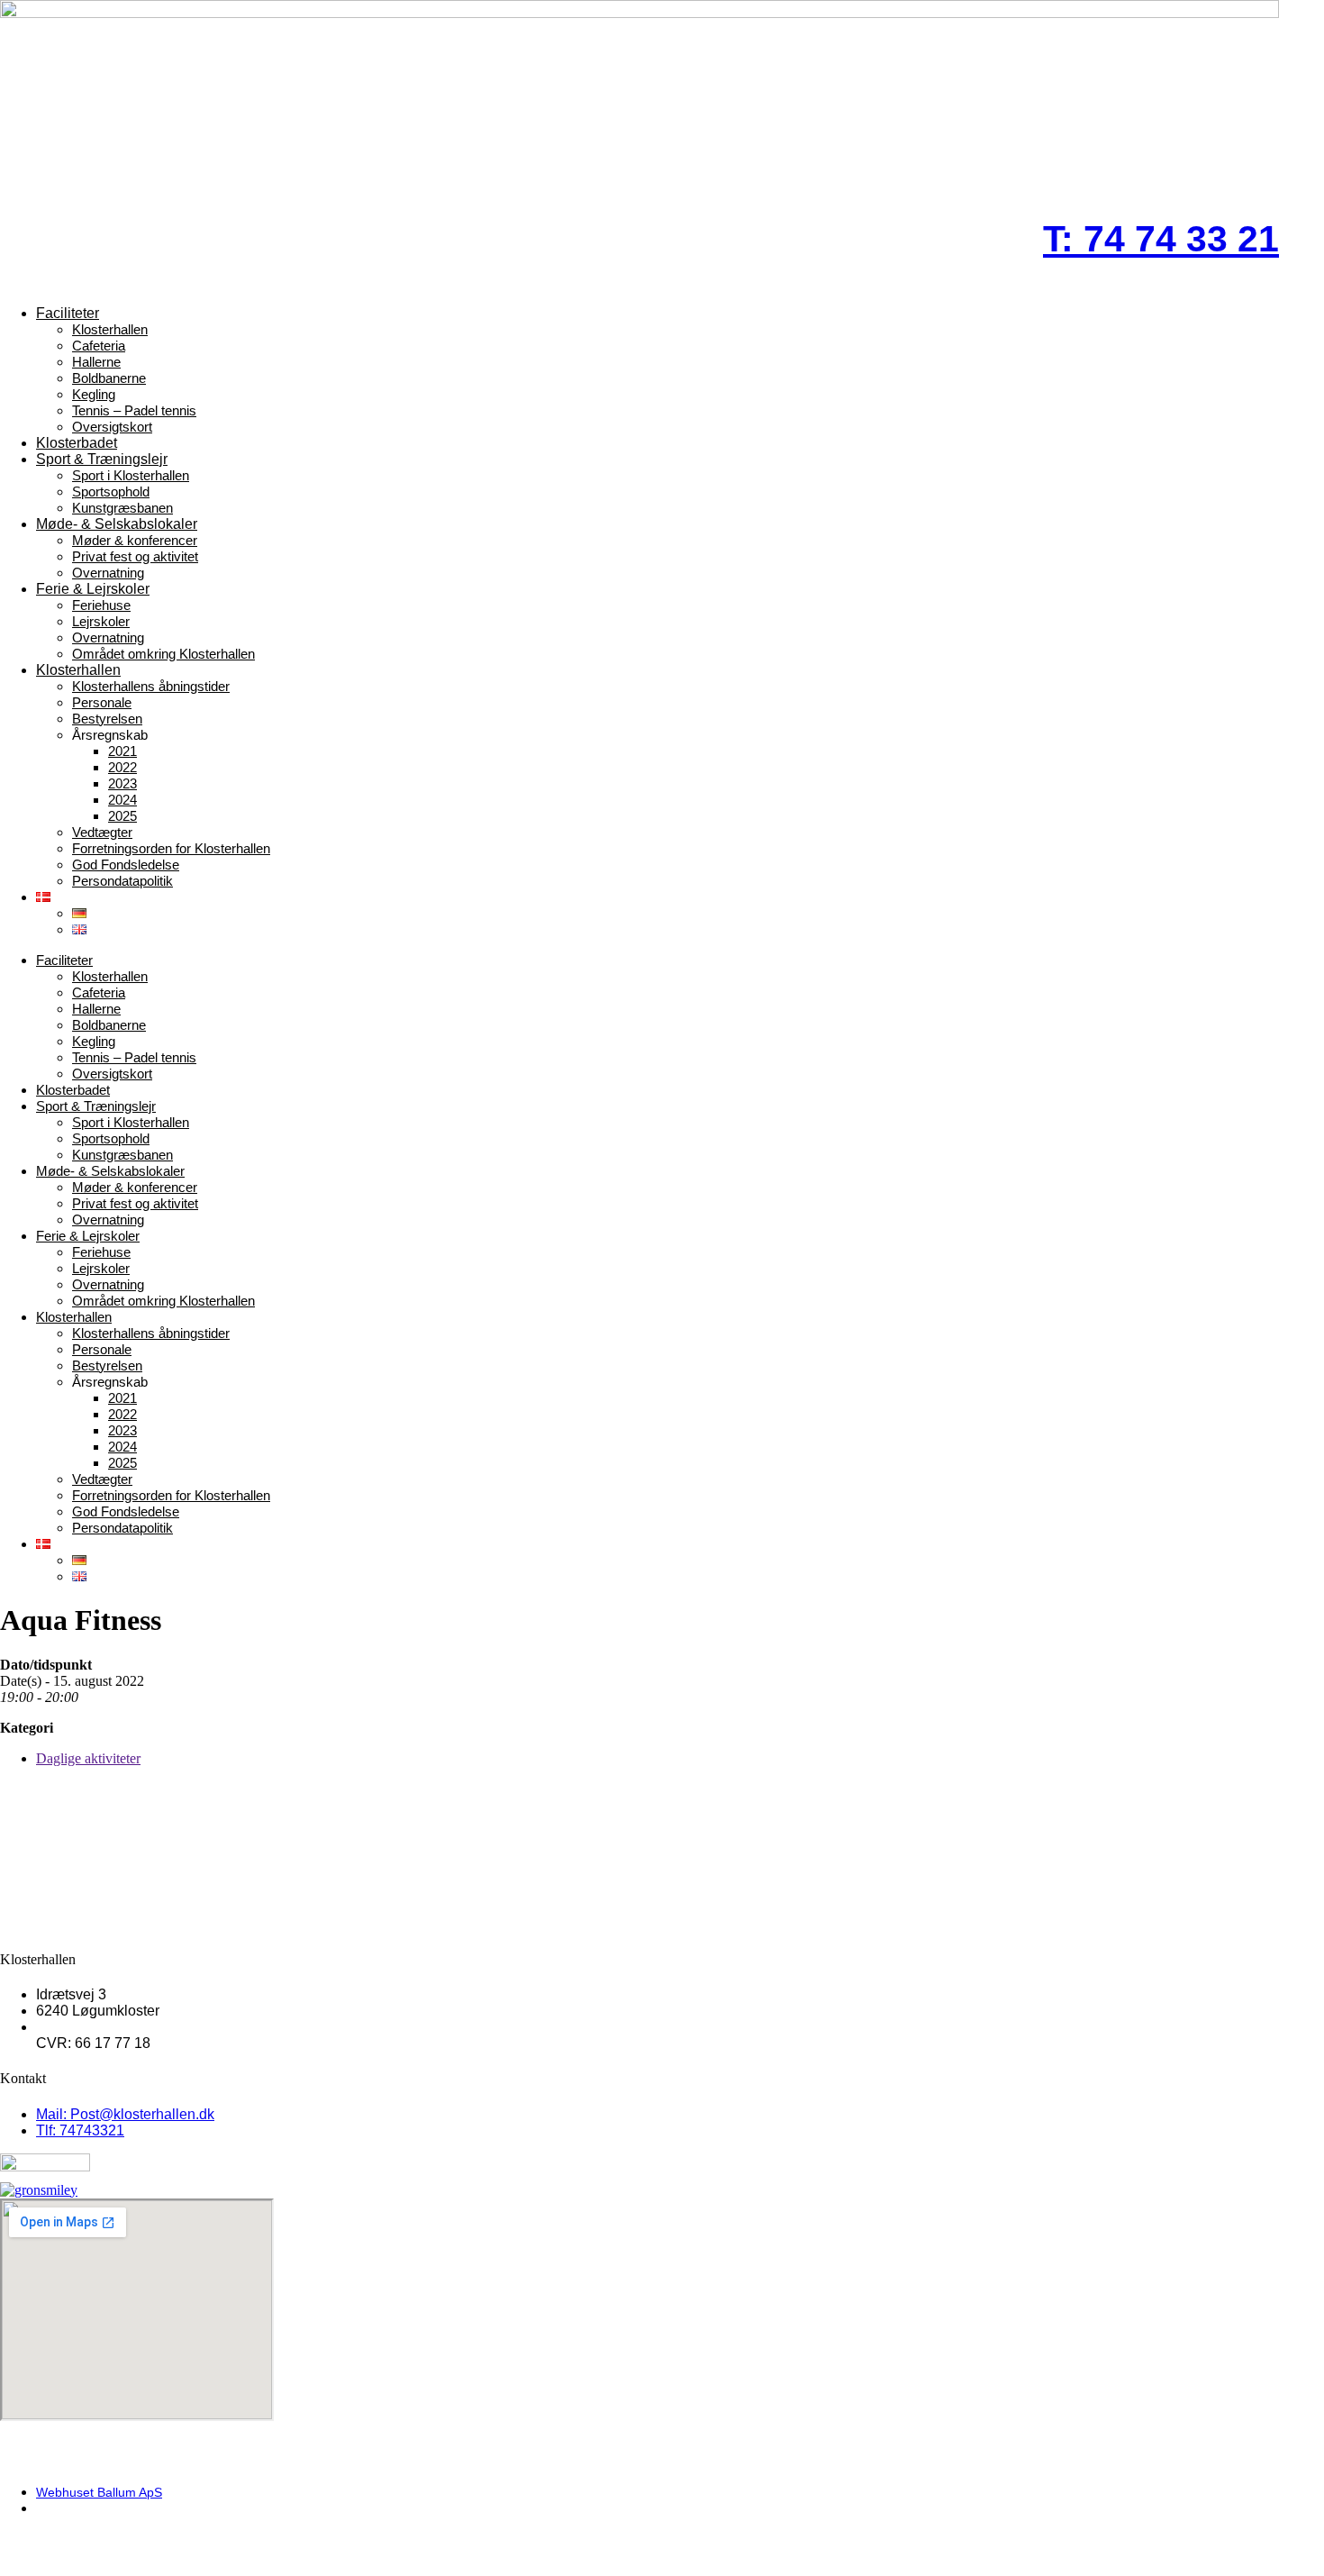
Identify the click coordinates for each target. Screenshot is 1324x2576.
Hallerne (96, 362)
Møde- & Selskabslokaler (117, 524)
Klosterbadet (77, 443)
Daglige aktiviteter (88, 1758)
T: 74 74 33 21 (1161, 239)
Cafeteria (99, 346)
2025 (122, 816)
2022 (122, 767)
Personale (102, 702)
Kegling (94, 394)
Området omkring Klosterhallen (163, 654)
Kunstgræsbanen (122, 508)
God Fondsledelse (126, 865)
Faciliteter (68, 313)
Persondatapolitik (122, 881)
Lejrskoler (101, 621)
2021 (122, 751)
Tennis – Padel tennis (134, 410)
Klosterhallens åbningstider (151, 686)
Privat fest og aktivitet (135, 556)
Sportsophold (111, 492)
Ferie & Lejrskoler (93, 589)
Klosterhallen (110, 329)
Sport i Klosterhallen (131, 475)
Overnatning (108, 573)
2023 (122, 783)
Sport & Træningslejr (102, 459)
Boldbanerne (109, 378)
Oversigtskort (112, 427)
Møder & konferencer (135, 540)
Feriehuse (101, 605)
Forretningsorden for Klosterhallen (171, 848)
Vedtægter (102, 832)
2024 (122, 800)
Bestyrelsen (107, 719)
